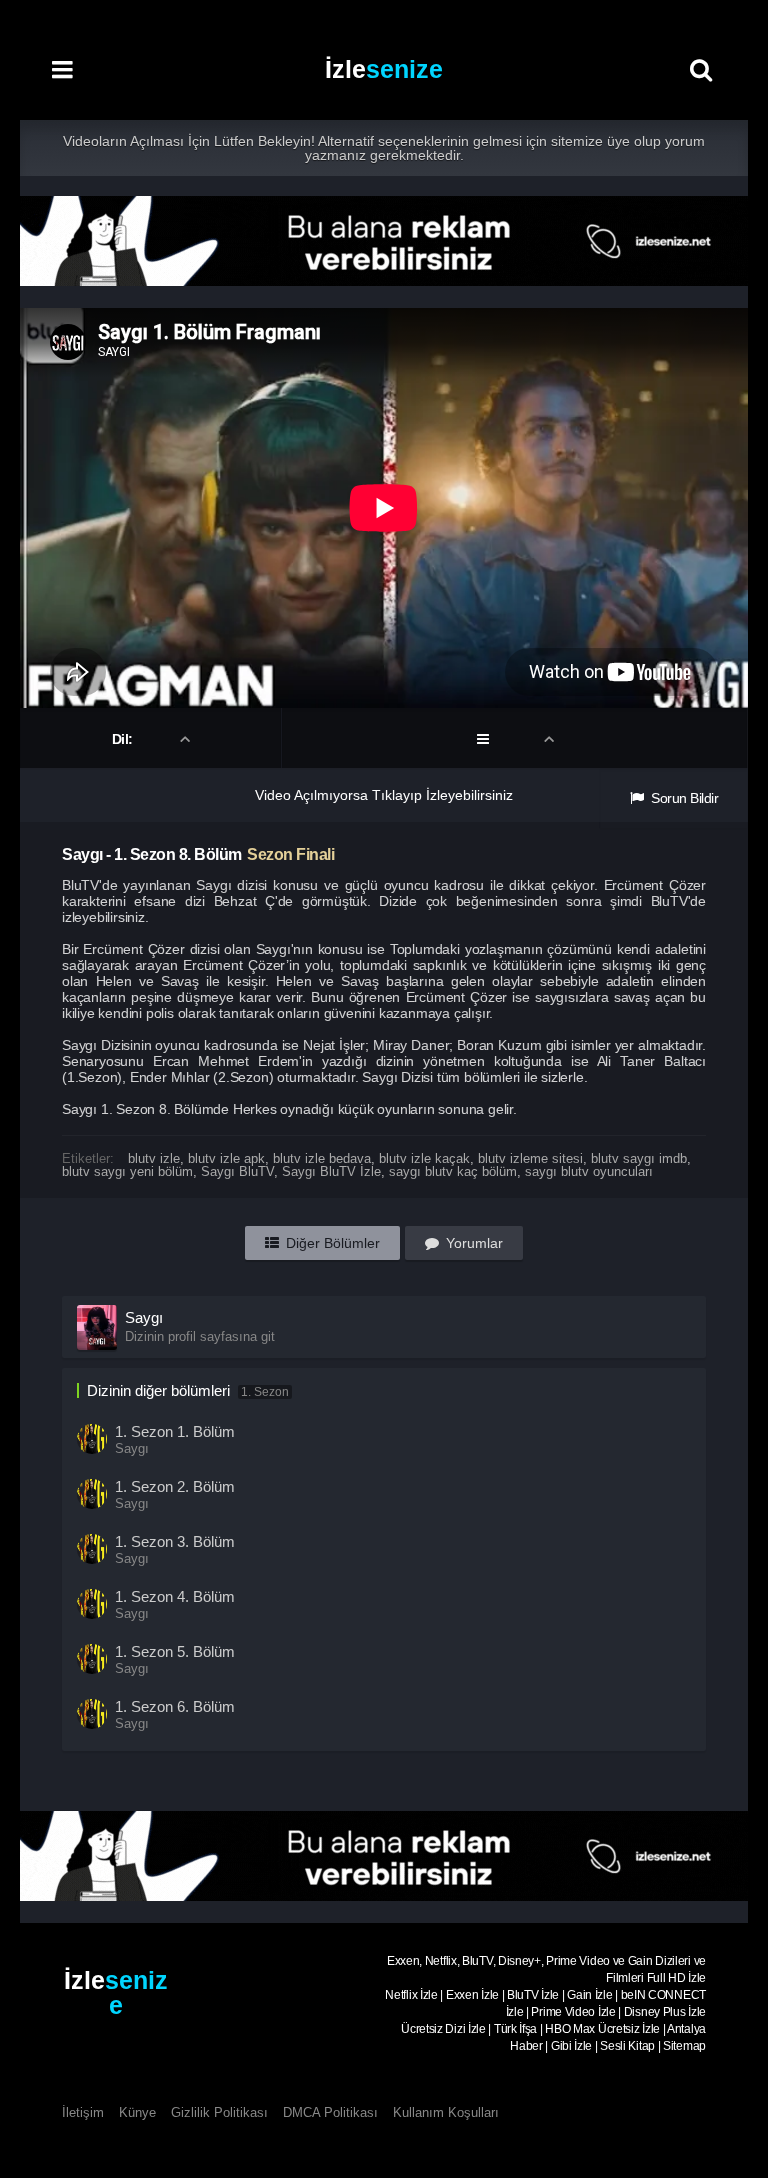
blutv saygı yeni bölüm (127, 1171)
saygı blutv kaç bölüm (453, 1171)
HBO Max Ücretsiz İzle (602, 2029)
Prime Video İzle (573, 2012)
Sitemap (684, 2046)
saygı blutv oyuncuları (589, 1171)
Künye (137, 2112)
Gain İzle (589, 1995)
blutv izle (154, 1158)
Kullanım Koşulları (446, 2112)
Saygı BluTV (237, 1171)
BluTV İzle (533, 1995)
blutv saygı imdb (639, 1158)
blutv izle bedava (322, 1158)
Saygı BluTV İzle (331, 1171)
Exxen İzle (472, 1995)
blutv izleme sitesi (530, 1158)
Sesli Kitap (627, 2046)
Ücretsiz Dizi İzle (443, 2029)
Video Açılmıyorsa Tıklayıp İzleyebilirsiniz (384, 795)
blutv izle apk (226, 1158)
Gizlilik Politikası (219, 2112)
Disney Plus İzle (665, 2012)
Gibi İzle (571, 2046)
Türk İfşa (515, 2029)
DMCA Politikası (330, 2112)
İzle (384, 69)
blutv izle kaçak (424, 1158)
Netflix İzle (411, 1995)
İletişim (83, 2112)
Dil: (124, 739)
